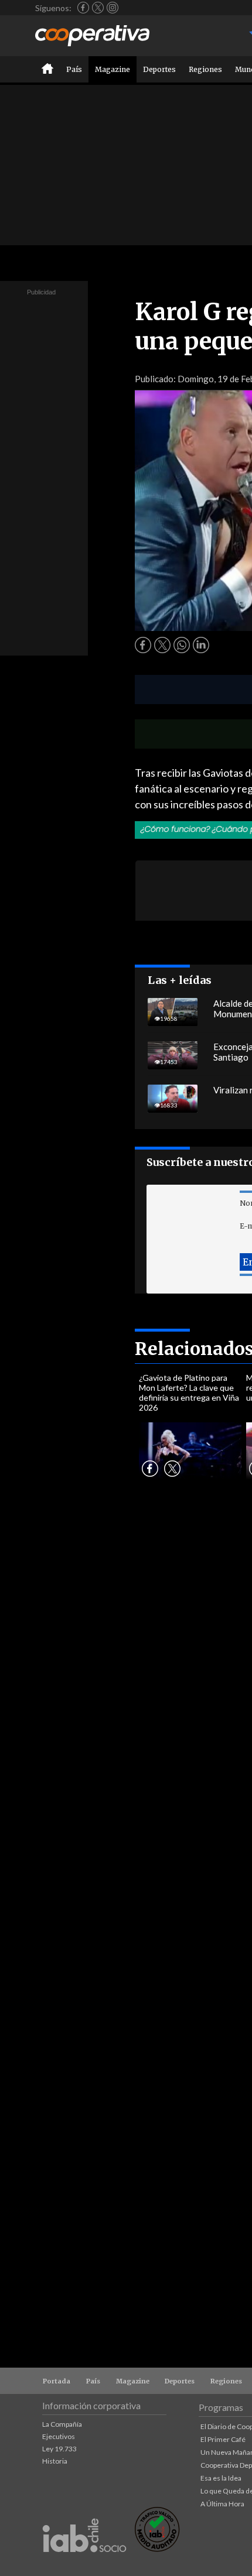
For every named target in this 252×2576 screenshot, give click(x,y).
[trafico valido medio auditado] (157, 2549)
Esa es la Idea (221, 2478)
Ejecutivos (59, 2436)
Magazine (113, 69)
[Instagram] (113, 8)
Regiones (205, 69)
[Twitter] (98, 8)
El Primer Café (223, 2439)
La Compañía (62, 2424)
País (74, 69)
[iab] (84, 2565)
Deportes (159, 69)
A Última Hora (222, 2504)
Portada (57, 2381)
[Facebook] (83, 8)
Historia (55, 2461)
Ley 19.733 (59, 2449)
